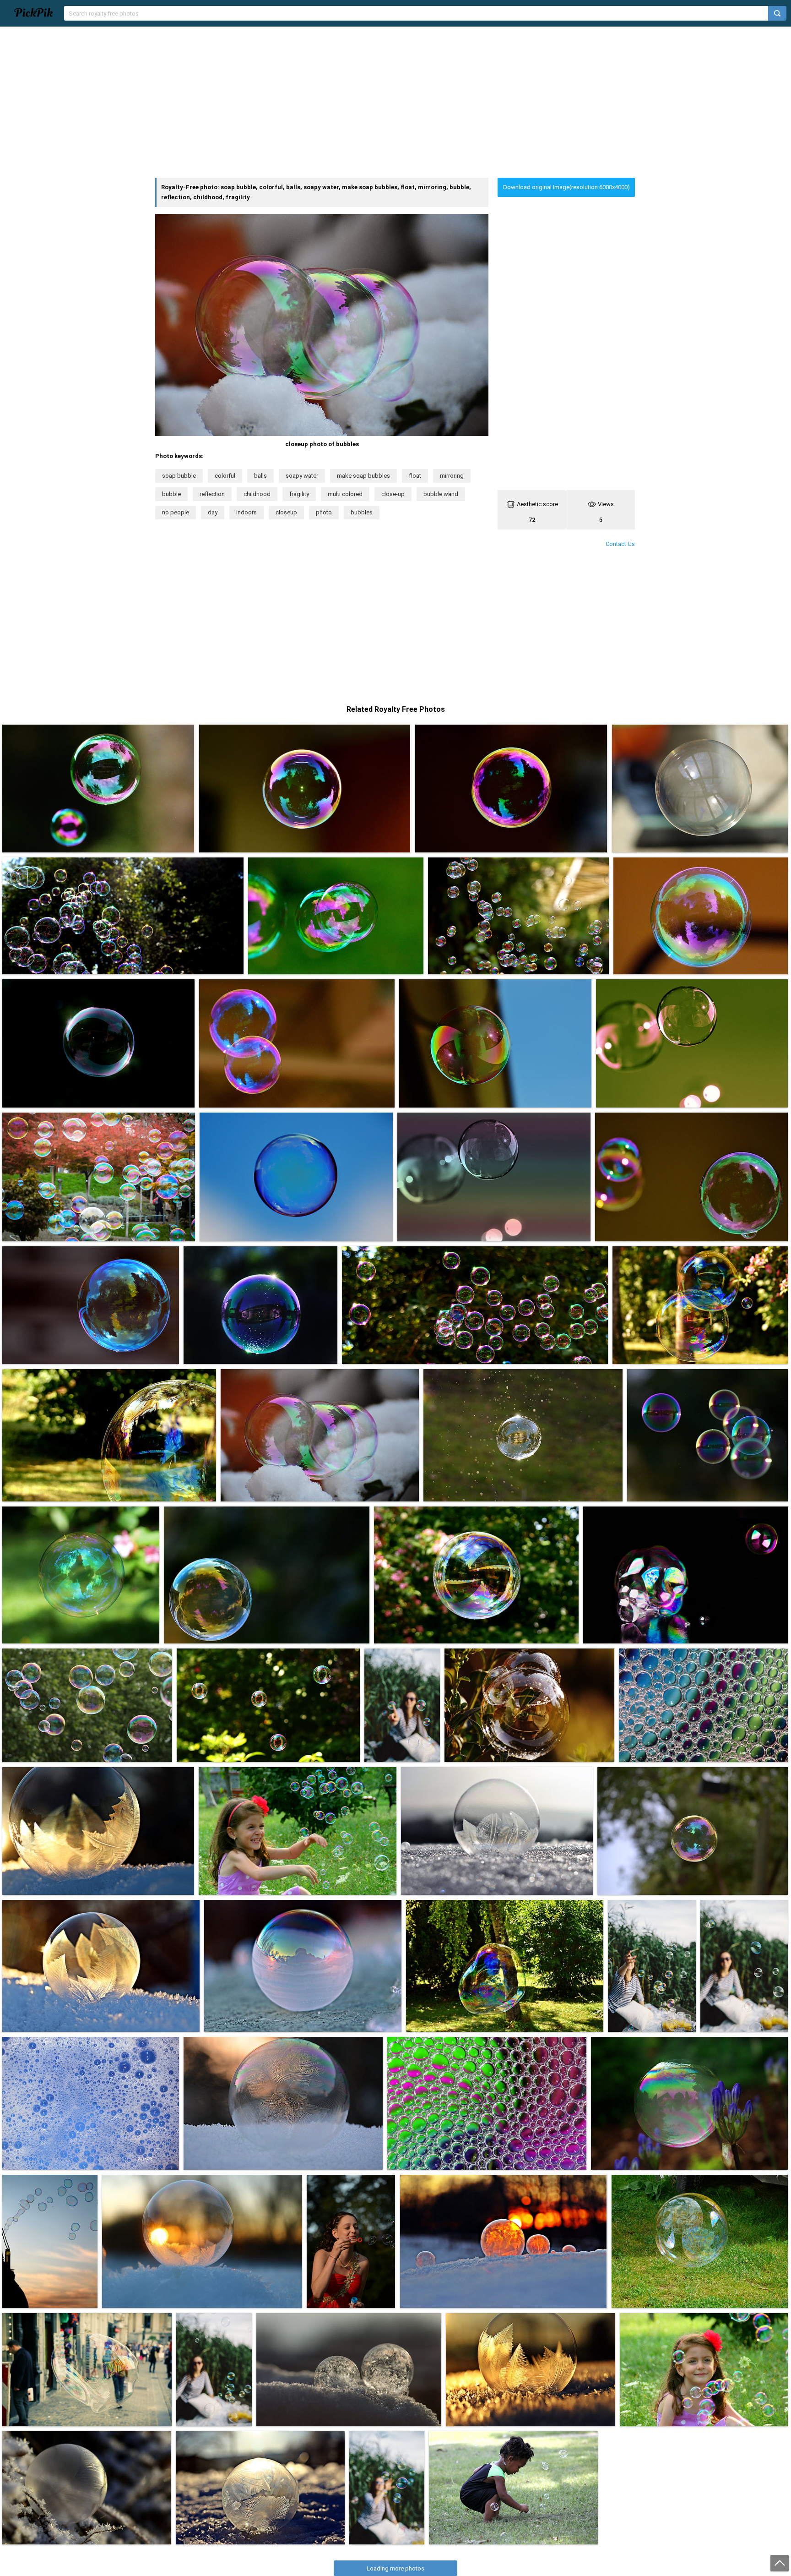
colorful (225, 476)
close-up (393, 494)
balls (260, 476)
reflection (212, 494)
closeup (286, 512)
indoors (247, 512)
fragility (299, 494)
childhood (257, 494)
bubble (171, 494)
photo (324, 512)
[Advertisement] (395, 102)
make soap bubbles (363, 476)
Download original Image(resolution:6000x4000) (566, 187)
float (415, 476)
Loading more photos (395, 2568)
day (213, 512)
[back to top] (780, 2563)
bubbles (362, 512)
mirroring (452, 476)
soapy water (302, 476)
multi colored (345, 494)
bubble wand (441, 494)
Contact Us (620, 544)
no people (176, 512)
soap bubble (179, 476)
